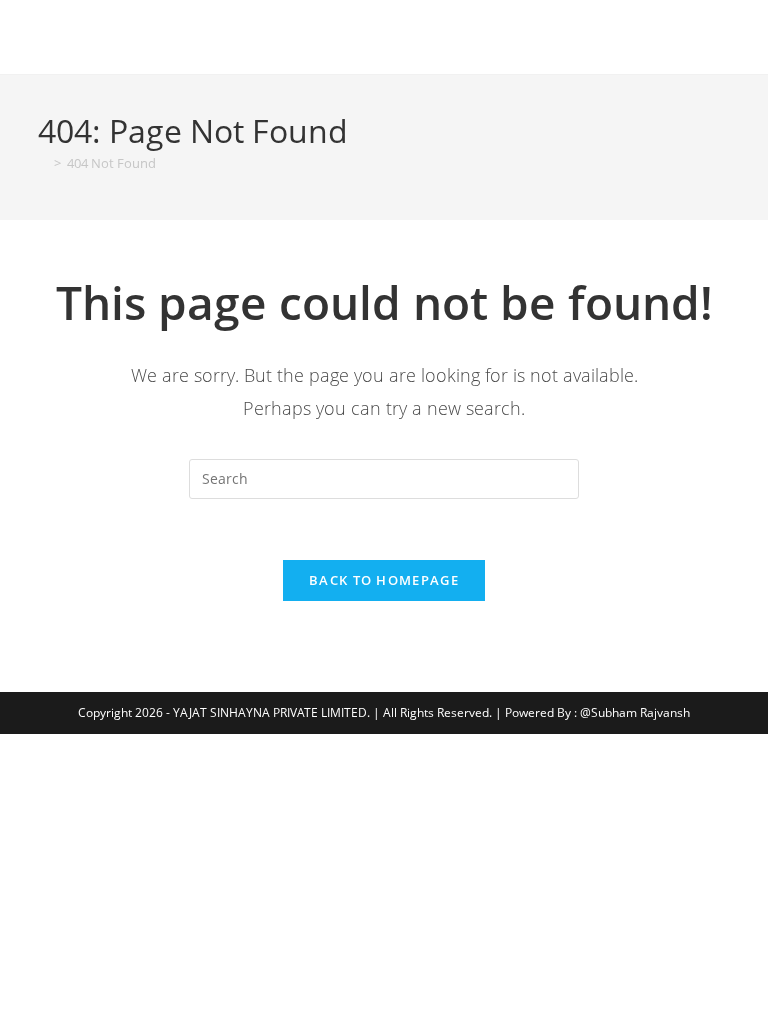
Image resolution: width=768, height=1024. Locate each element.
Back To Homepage (384, 580)
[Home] (43, 163)
